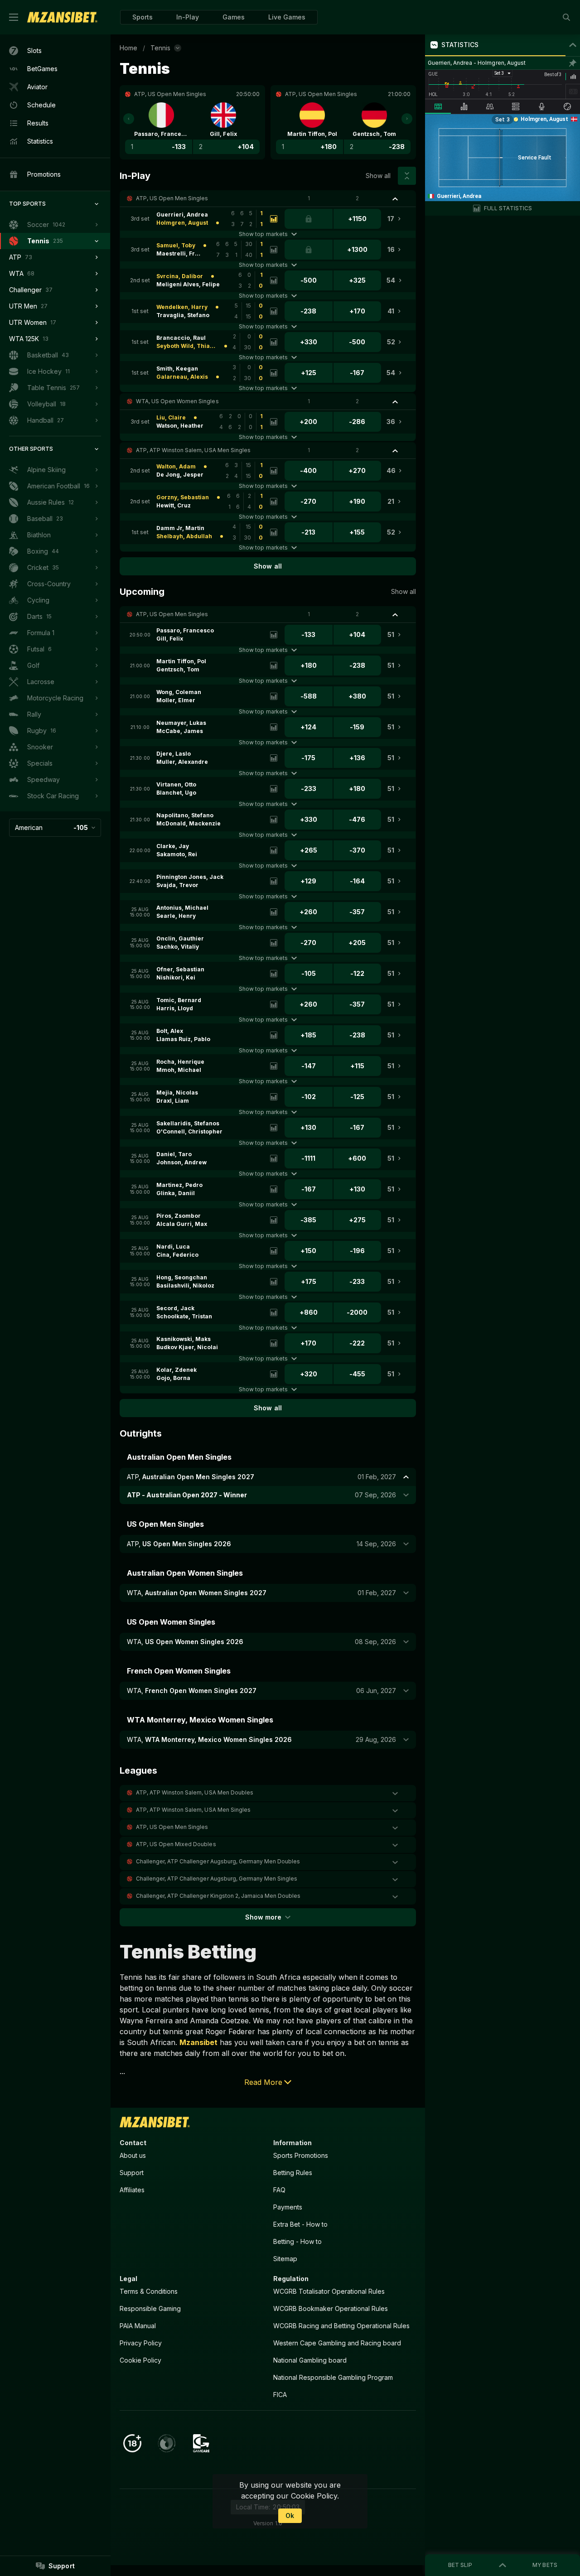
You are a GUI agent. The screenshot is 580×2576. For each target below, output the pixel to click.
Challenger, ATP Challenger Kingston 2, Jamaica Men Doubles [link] (218, 1896)
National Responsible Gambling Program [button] (333, 2377)
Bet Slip (460, 2565)
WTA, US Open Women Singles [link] (177, 401)
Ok (290, 2516)
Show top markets (263, 234)
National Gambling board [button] (310, 2360)
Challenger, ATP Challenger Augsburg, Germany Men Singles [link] (217, 1879)
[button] (234, 17)
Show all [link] (378, 176)
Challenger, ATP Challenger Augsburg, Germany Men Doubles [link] (218, 1861)
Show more (263, 1917)
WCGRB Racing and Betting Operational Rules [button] (341, 2326)
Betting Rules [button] (293, 2173)
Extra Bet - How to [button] (300, 2224)
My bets (545, 2565)
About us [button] (133, 2155)
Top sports (27, 204)
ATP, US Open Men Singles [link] (172, 198)
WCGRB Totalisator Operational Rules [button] (329, 2291)
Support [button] (132, 2173)
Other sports (31, 449)
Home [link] (128, 48)
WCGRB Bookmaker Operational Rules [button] (331, 2308)
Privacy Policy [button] (141, 2343)
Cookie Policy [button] (140, 2360)
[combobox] (55, 828)
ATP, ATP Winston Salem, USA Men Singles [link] (193, 450)
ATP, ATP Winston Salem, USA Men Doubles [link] (195, 1792)
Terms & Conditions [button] (149, 2291)
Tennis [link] (160, 48)
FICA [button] (280, 2395)
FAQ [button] (279, 2190)
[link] (62, 17)
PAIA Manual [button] (138, 2326)
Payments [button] (288, 2207)
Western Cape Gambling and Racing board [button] (337, 2343)
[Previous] (129, 119)
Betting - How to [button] (297, 2241)
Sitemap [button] (285, 2259)
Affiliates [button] (132, 2190)
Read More (263, 2082)
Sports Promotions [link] (301, 2155)
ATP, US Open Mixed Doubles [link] (176, 1844)
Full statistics (508, 208)
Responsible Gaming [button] (150, 2308)
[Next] (407, 119)
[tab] (438, 106)
